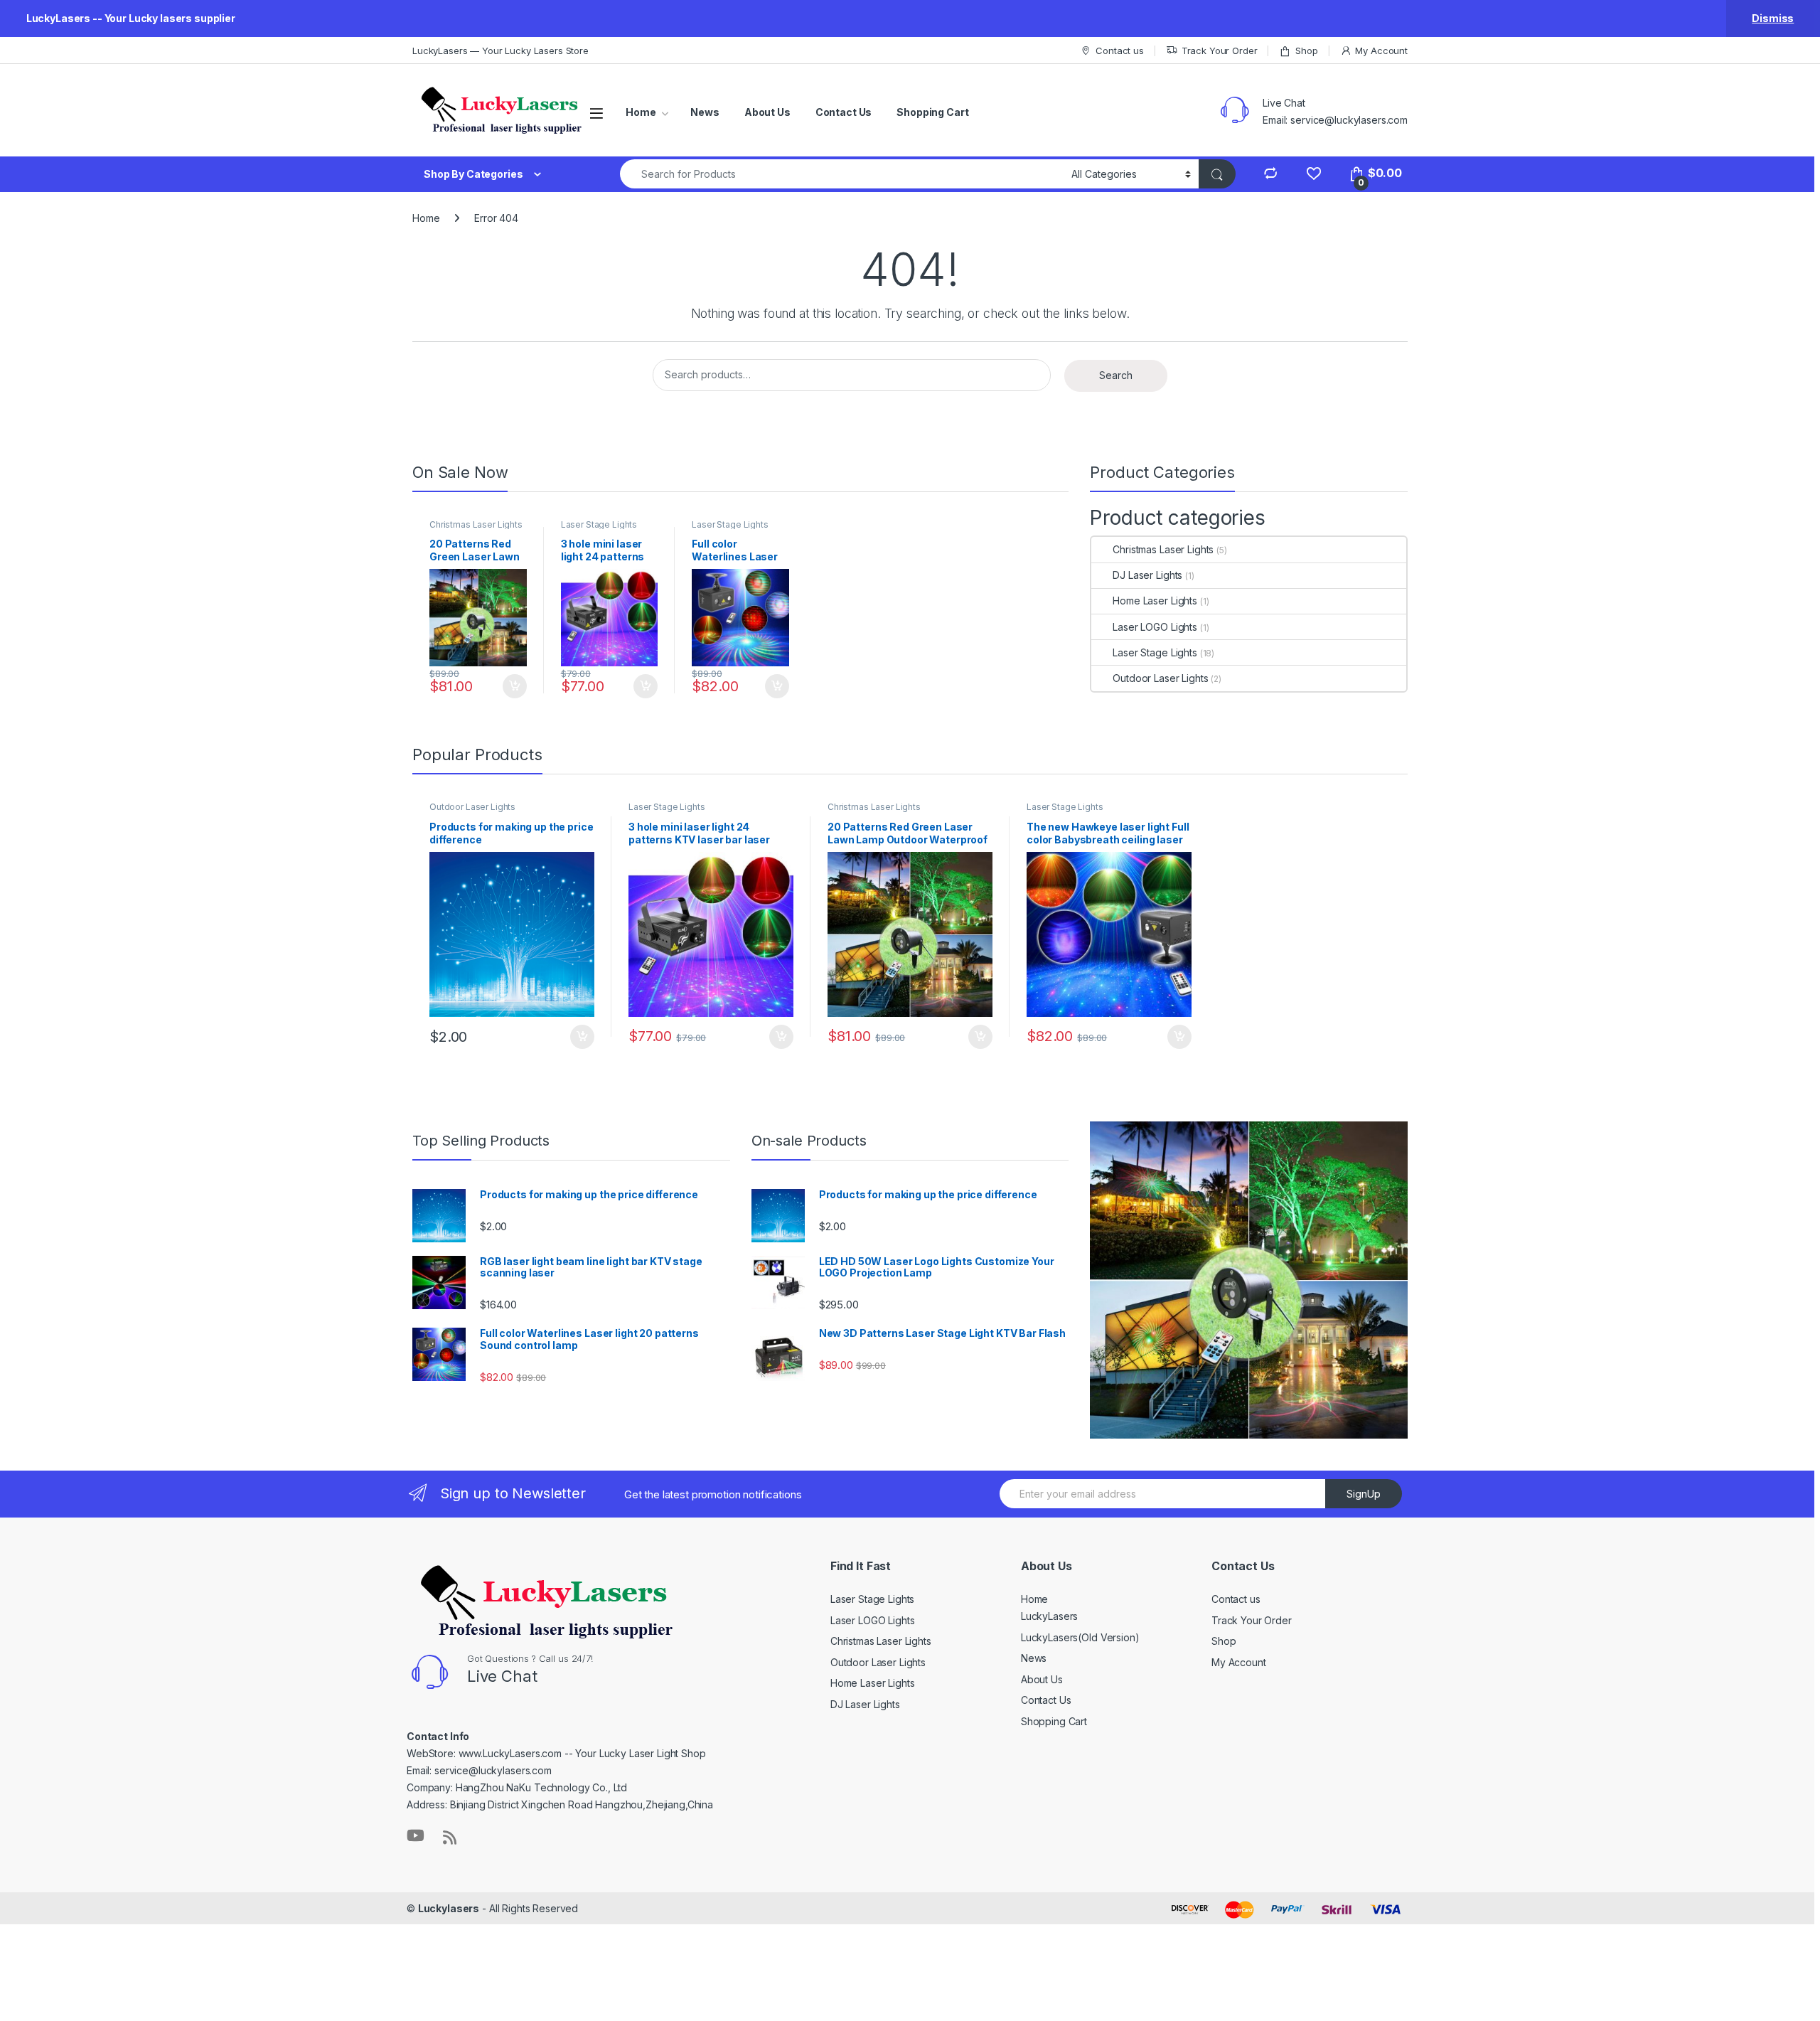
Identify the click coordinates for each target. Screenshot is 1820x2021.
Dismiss (1773, 18)
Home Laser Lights (1155, 601)
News (705, 112)
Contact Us (844, 112)
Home (641, 112)
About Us (767, 112)
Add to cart (515, 686)
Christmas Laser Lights (476, 524)
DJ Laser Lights (1147, 575)
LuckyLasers (1049, 1616)
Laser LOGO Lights (1155, 627)
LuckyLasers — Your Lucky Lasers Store (500, 50)
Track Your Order (1220, 50)
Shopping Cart (932, 112)
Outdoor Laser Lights (1160, 678)
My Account (1381, 50)
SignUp (1364, 1494)
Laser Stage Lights (599, 524)
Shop (1306, 50)
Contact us (1119, 50)
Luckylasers (449, 1908)
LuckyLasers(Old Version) (1080, 1637)
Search (1116, 375)
